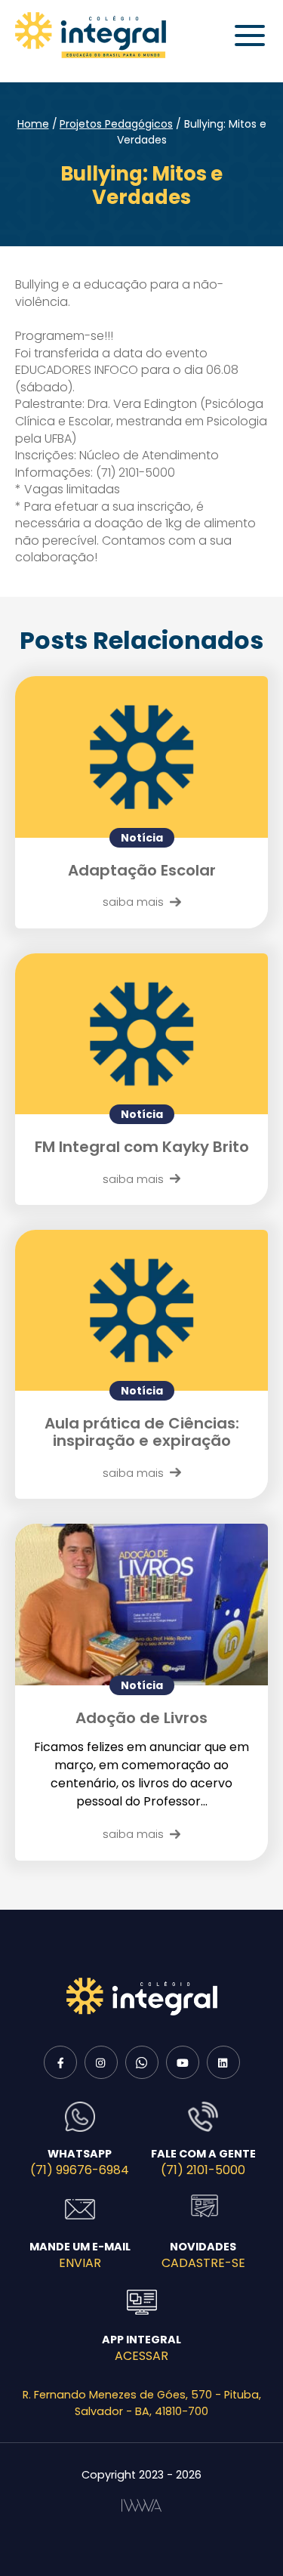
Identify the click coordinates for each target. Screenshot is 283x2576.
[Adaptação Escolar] (141, 757)
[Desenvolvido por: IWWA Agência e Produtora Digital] (141, 2505)
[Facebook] (60, 2062)
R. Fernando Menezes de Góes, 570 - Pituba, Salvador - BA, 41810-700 (142, 2403)
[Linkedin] (223, 2062)
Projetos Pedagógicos (116, 124)
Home (33, 124)
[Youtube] (183, 2062)
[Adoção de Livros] (141, 1604)
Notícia (142, 838)
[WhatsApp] (142, 2062)
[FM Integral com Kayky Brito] (141, 1034)
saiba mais (133, 902)
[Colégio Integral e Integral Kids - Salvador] (91, 35)
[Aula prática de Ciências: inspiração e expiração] (141, 1310)
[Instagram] (101, 2062)
